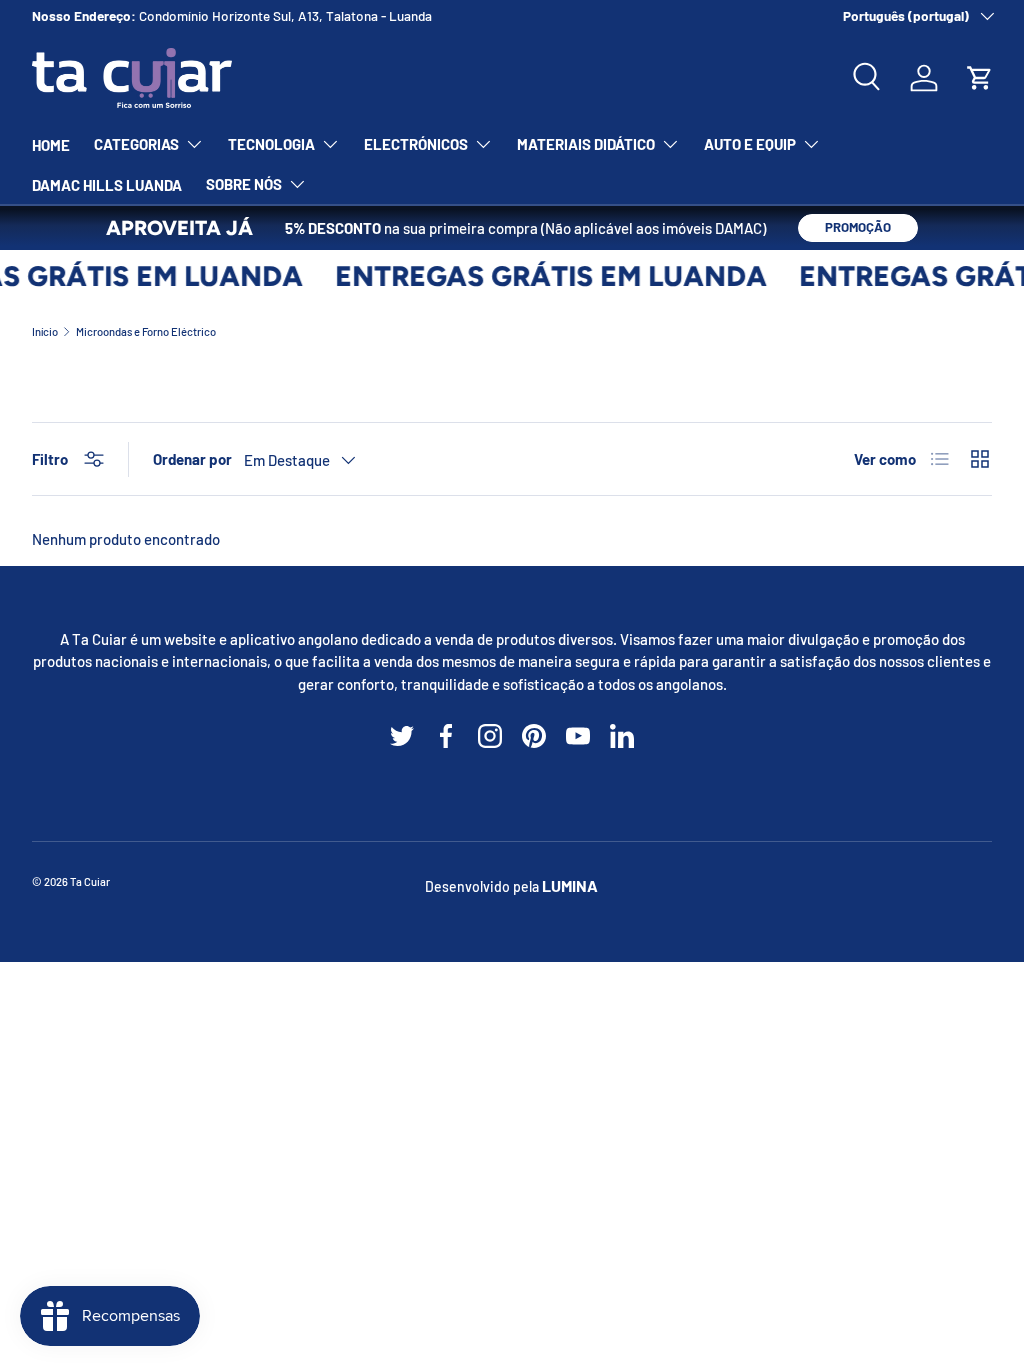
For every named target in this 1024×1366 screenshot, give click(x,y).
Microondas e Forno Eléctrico (146, 331)
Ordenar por (192, 459)
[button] (980, 78)
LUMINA (570, 885)
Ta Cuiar (90, 881)
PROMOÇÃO (858, 227)
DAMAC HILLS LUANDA (107, 185)
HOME (51, 145)
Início (45, 331)
